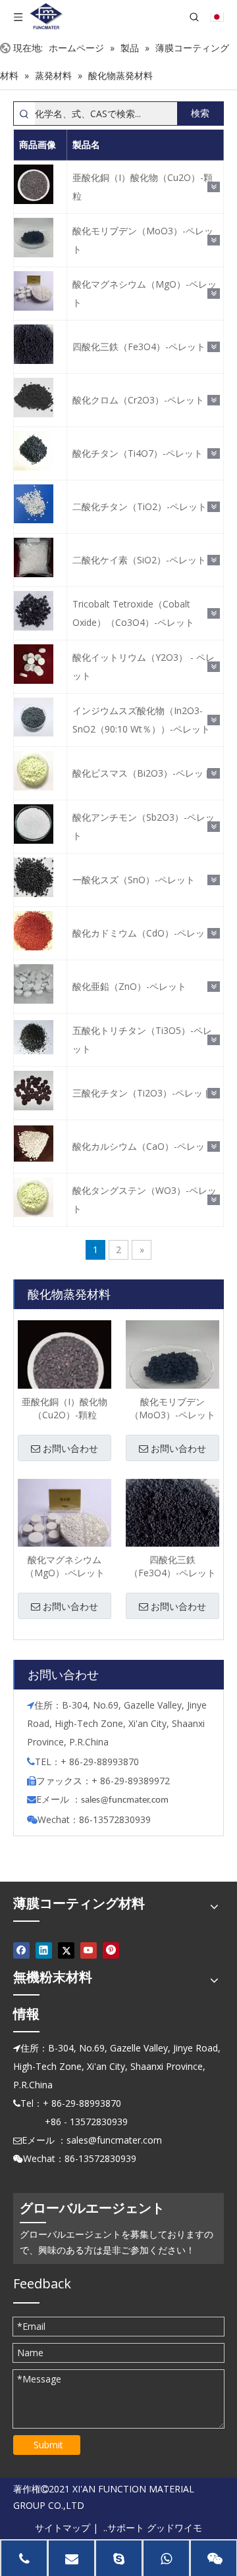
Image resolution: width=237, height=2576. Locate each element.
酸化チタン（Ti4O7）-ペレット (138, 453)
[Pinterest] (111, 1950)
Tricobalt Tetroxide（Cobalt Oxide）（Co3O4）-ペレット (133, 613)
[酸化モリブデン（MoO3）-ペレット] (172, 1366)
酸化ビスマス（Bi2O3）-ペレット (143, 773)
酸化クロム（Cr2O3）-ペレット (138, 400)
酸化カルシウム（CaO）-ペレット (143, 1146)
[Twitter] (66, 1950)
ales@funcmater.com (127, 1800)
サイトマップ (63, 2528)
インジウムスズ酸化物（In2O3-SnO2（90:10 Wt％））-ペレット (141, 720)
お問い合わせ (70, 1449)
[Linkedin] (44, 1950)
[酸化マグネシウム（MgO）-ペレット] (65, 1524)
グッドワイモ (174, 2528)
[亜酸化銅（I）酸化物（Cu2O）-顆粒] (65, 1366)
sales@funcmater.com (114, 2140)
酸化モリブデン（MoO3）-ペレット (143, 240)
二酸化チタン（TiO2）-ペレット (140, 506)
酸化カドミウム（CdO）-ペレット (143, 933)
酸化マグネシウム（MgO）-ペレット (145, 293)
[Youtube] (89, 1950)
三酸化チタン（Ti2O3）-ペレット (142, 1093)
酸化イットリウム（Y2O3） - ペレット (144, 666)
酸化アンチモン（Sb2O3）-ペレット (144, 826)
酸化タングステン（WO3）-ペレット (145, 1199)
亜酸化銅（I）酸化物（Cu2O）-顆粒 (143, 187)
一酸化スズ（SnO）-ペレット (134, 880)
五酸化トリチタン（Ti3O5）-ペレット (142, 1040)
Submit (48, 2445)
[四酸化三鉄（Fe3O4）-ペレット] (172, 1524)
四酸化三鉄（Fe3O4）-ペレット (139, 347)
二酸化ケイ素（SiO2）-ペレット (139, 560)
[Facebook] (21, 1950)
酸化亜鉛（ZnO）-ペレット (129, 986)
